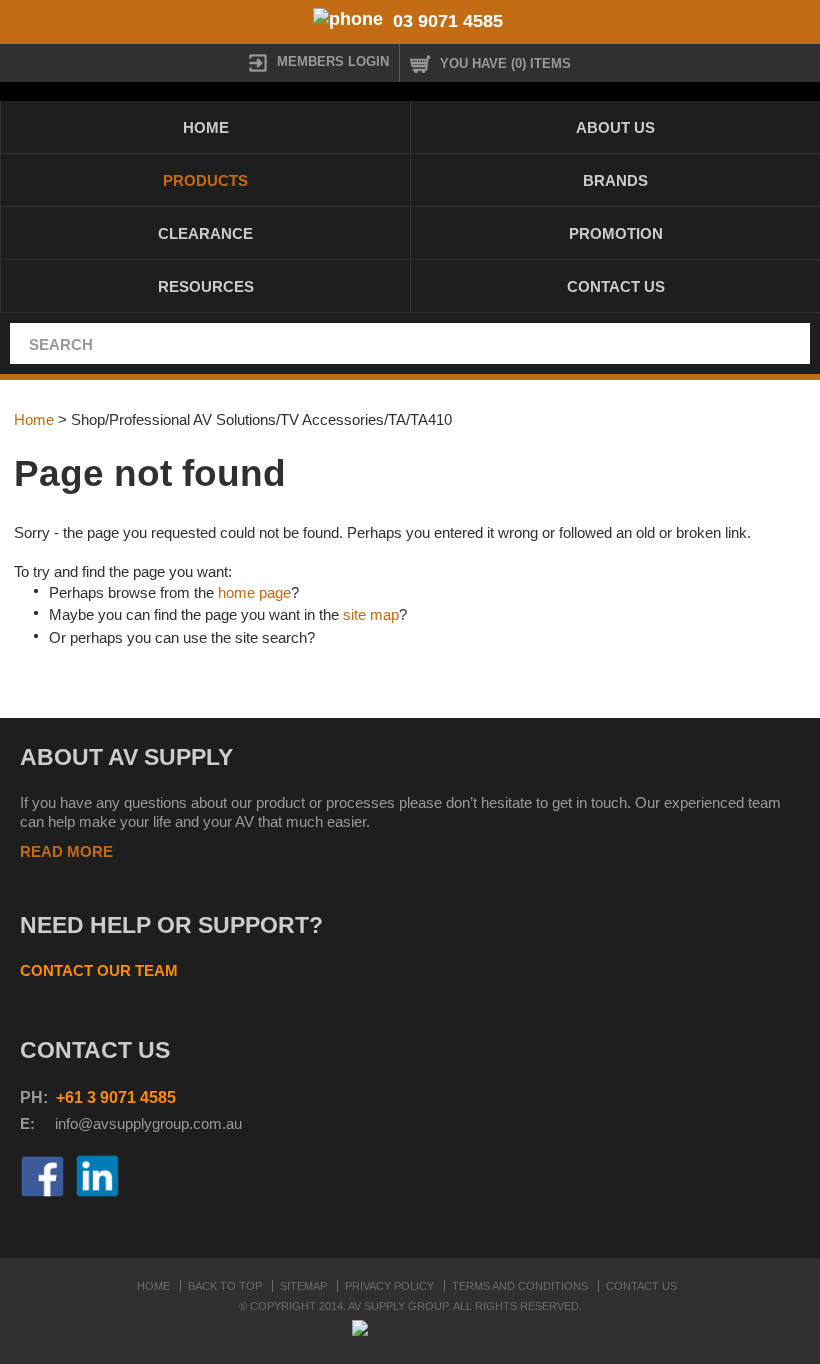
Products (205, 180)
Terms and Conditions (520, 1286)
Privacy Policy (389, 1286)
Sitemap (303, 1286)
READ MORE (66, 851)
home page (254, 592)
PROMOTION (616, 233)
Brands (615, 180)
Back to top (225, 1286)
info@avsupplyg (107, 1123)
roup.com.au (201, 1123)
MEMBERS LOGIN (333, 61)
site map (371, 614)
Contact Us (616, 286)
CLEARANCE (205, 233)
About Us (615, 127)
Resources (206, 286)
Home (206, 127)
